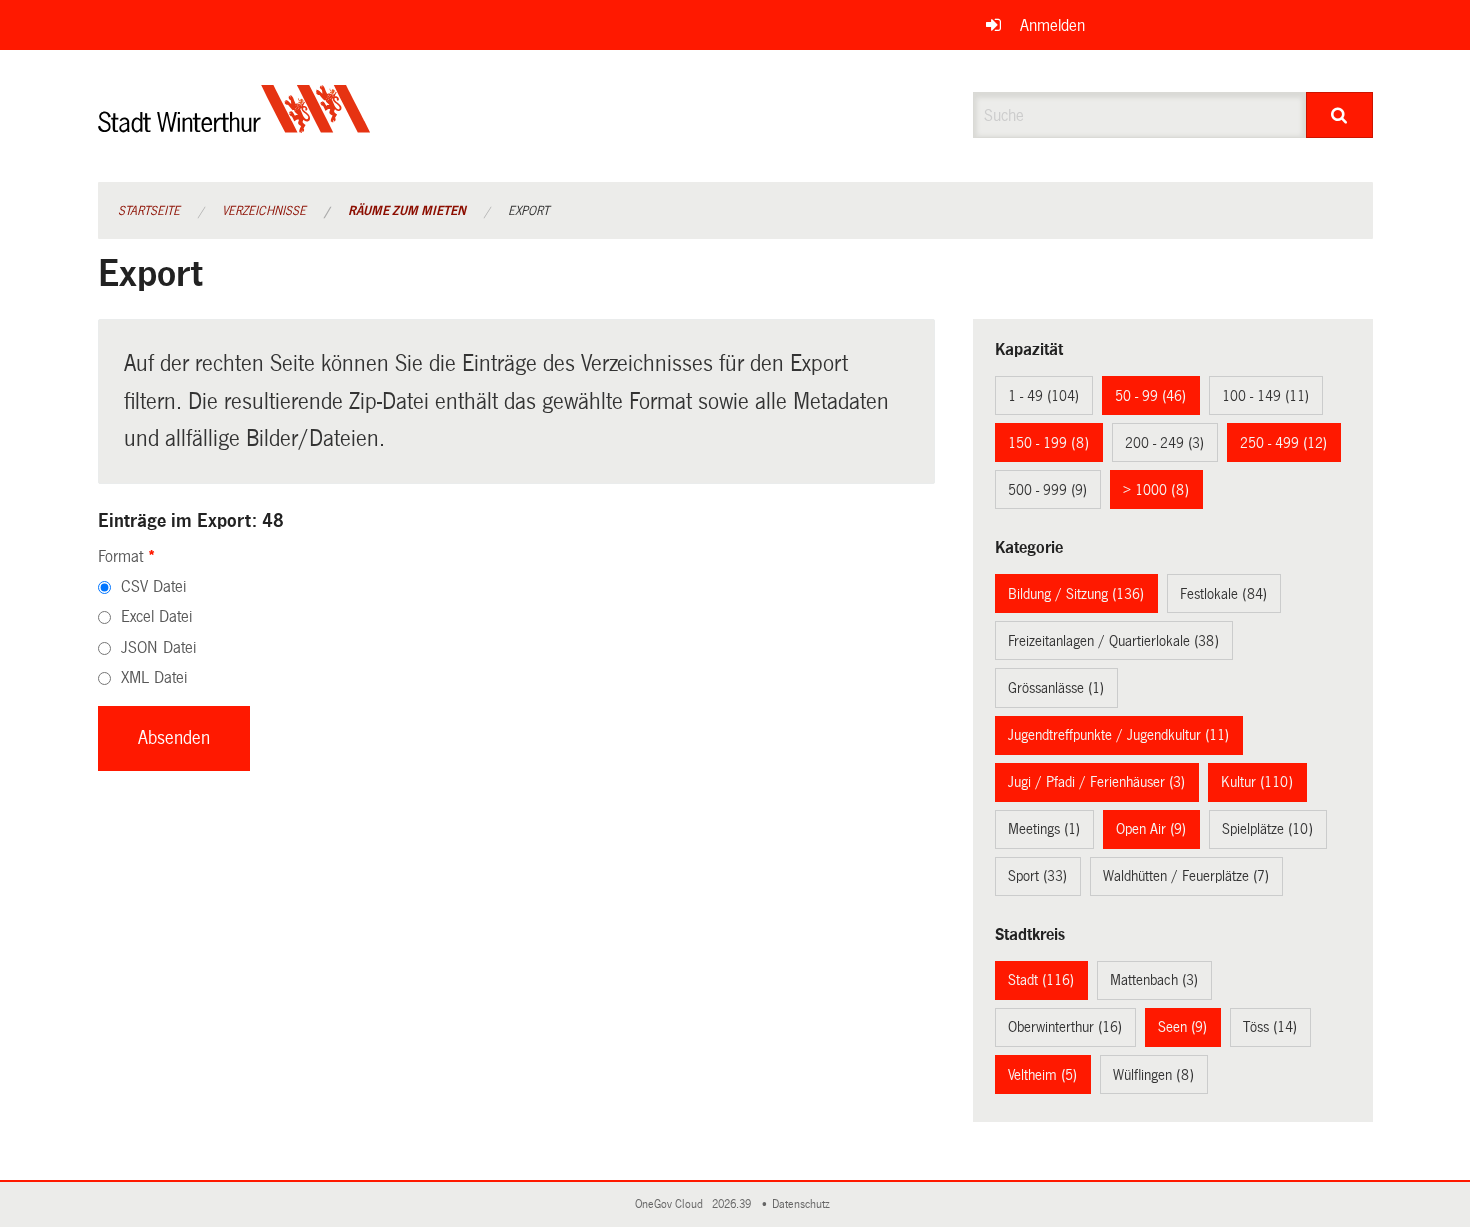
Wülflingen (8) (1153, 1075)
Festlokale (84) (1223, 594)
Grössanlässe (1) (1056, 688)
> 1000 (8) (1156, 490)
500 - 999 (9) (1047, 490)
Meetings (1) (1044, 829)
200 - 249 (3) (1164, 443)
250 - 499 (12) (1283, 443)
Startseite (149, 211)
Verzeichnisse (264, 211)
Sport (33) (1037, 876)
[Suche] (1339, 115)
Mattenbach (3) (1154, 980)
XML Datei (154, 677)
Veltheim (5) (1042, 1075)
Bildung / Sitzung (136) (1076, 594)
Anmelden (1052, 25)
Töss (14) (1270, 1027)
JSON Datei (158, 647)
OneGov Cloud (672, 1204)
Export (528, 211)
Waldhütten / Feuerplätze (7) (1186, 876)
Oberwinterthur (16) (1065, 1027)
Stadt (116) (1041, 980)
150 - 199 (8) (1048, 443)
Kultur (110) (1257, 782)
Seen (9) (1182, 1027)
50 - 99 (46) (1150, 396)
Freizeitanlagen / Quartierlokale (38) (1113, 641)
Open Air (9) (1151, 829)
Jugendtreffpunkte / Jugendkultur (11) (1118, 735)
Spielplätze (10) (1267, 829)
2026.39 (733, 1204)
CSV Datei (153, 586)
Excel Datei (156, 616)
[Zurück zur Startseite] (234, 125)
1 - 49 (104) (1043, 396)
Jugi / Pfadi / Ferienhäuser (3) (1096, 782)
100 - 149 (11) (1265, 396)
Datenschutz (804, 1204)
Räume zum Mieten (407, 211)
